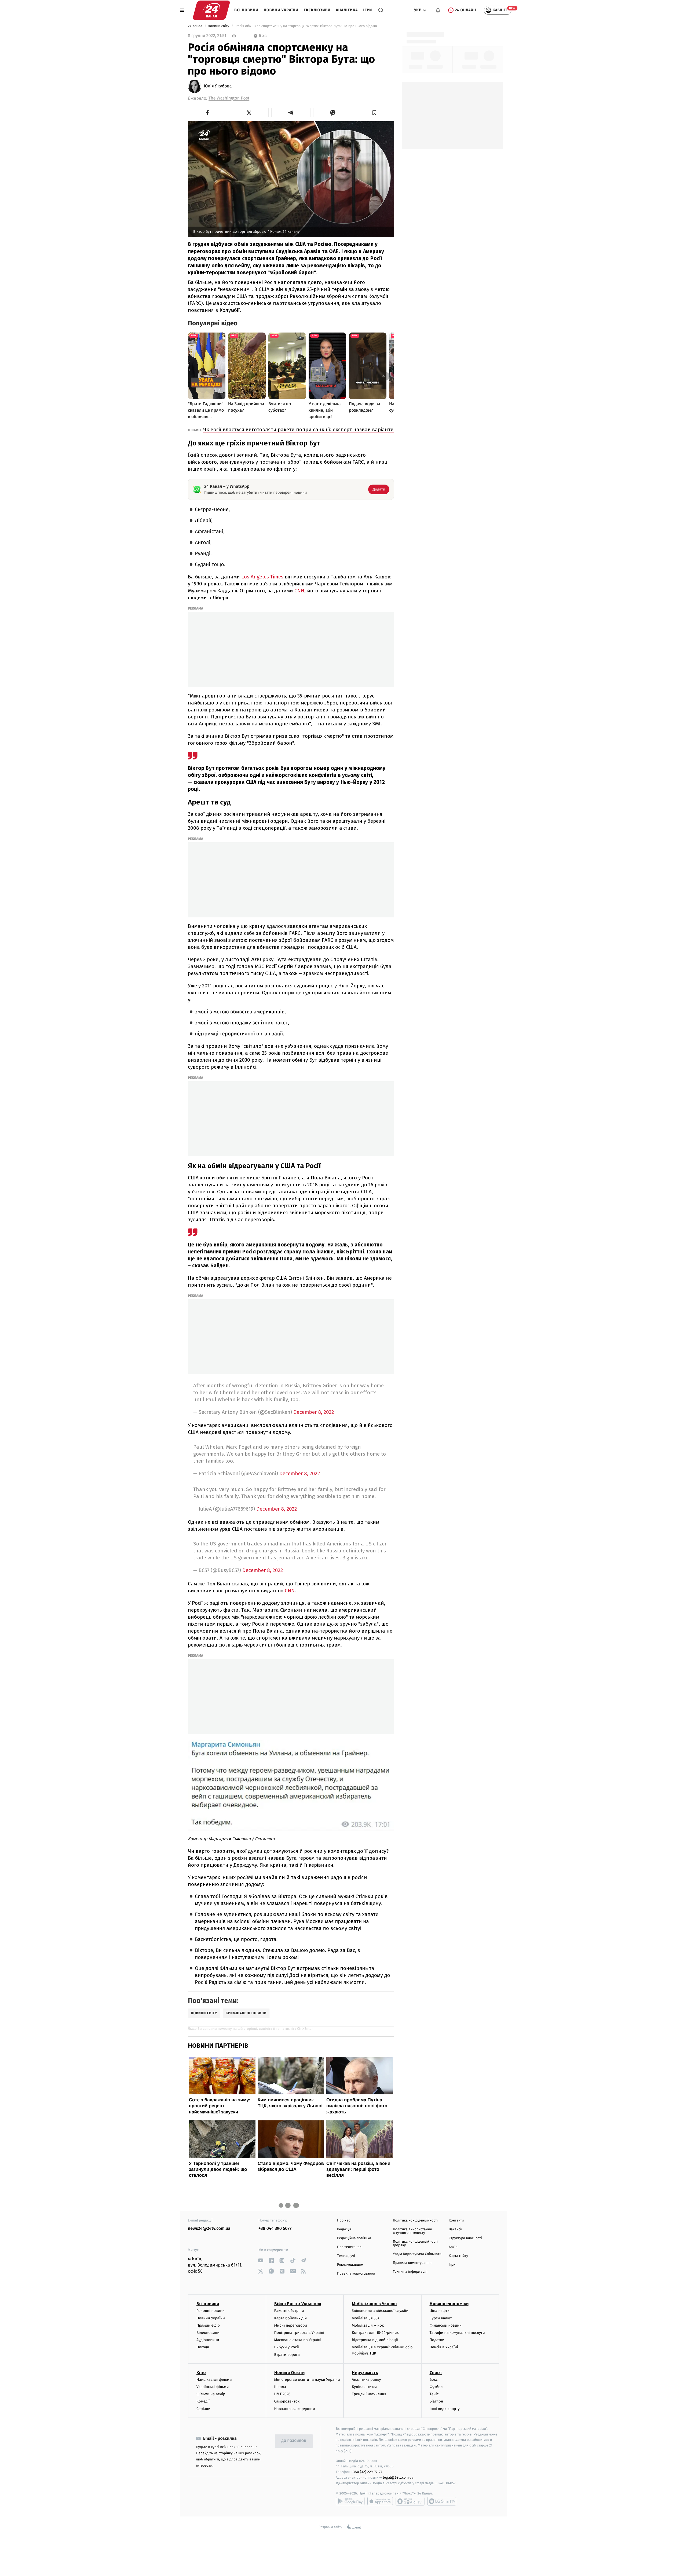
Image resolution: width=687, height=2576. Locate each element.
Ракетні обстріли (289, 2311)
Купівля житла (365, 2387)
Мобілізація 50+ (366, 2318)
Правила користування (356, 2274)
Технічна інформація (410, 2272)
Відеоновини (208, 2333)
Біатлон (436, 2401)
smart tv (410, 2501)
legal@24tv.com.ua (398, 2477)
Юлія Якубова (218, 86)
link (260, 2261)
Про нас (344, 2221)
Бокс (434, 2380)
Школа (280, 2387)
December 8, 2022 (314, 1412)
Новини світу (219, 26)
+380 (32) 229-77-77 (367, 2472)
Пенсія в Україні (444, 2347)
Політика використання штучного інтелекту (412, 2231)
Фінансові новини (446, 2325)
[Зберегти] (375, 113)
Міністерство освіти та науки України (307, 2380)
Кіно (201, 2373)
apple (380, 2501)
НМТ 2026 (282, 2394)
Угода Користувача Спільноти (417, 2254)
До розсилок (294, 2441)
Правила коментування (412, 2263)
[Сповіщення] (438, 10)
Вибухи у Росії (287, 2347)
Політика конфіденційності (415, 2221)
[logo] (211, 10)
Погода (203, 2347)
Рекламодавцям (350, 2265)
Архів (453, 2247)
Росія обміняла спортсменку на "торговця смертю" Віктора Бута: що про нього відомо (306, 26)
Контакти (456, 2221)
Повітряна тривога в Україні (299, 2333)
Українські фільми (213, 2387)
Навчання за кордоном (295, 2409)
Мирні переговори (291, 2325)
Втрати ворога (287, 2355)
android (350, 2501)
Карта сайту (458, 2256)
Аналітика (347, 10)
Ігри (368, 10)
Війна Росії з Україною (298, 2304)
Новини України (281, 10)
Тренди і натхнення (369, 2394)
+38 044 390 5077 (275, 2229)
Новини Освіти (289, 2373)
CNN (299, 591)
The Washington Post (229, 98)
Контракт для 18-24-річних (375, 2333)
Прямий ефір (208, 2325)
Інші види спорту (445, 2409)
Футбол (436, 2387)
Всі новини (246, 10)
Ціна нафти (440, 2311)
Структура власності (465, 2238)
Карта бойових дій (291, 2318)
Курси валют (441, 2318)
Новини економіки (449, 2304)
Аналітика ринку (366, 2380)
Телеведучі (346, 2256)
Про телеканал (349, 2247)
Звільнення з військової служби (380, 2311)
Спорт (436, 2373)
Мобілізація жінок (368, 2325)
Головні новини (211, 2311)
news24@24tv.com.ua (209, 2229)
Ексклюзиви (317, 10)
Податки (437, 2340)
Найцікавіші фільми (214, 2380)
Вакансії (455, 2229)
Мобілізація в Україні (374, 2304)
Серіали (203, 2409)
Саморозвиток (287, 2401)
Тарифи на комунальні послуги (457, 2333)
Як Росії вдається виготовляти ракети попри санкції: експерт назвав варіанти (298, 429)
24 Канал (195, 26)
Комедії (203, 2401)
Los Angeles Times (262, 577)
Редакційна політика (354, 2238)
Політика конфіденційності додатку (415, 2243)
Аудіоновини (208, 2340)
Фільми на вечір (211, 2394)
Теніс (434, 2394)
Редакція (344, 2229)
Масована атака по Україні (298, 2340)
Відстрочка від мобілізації (375, 2340)
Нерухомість (365, 2373)
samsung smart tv (442, 2501)
